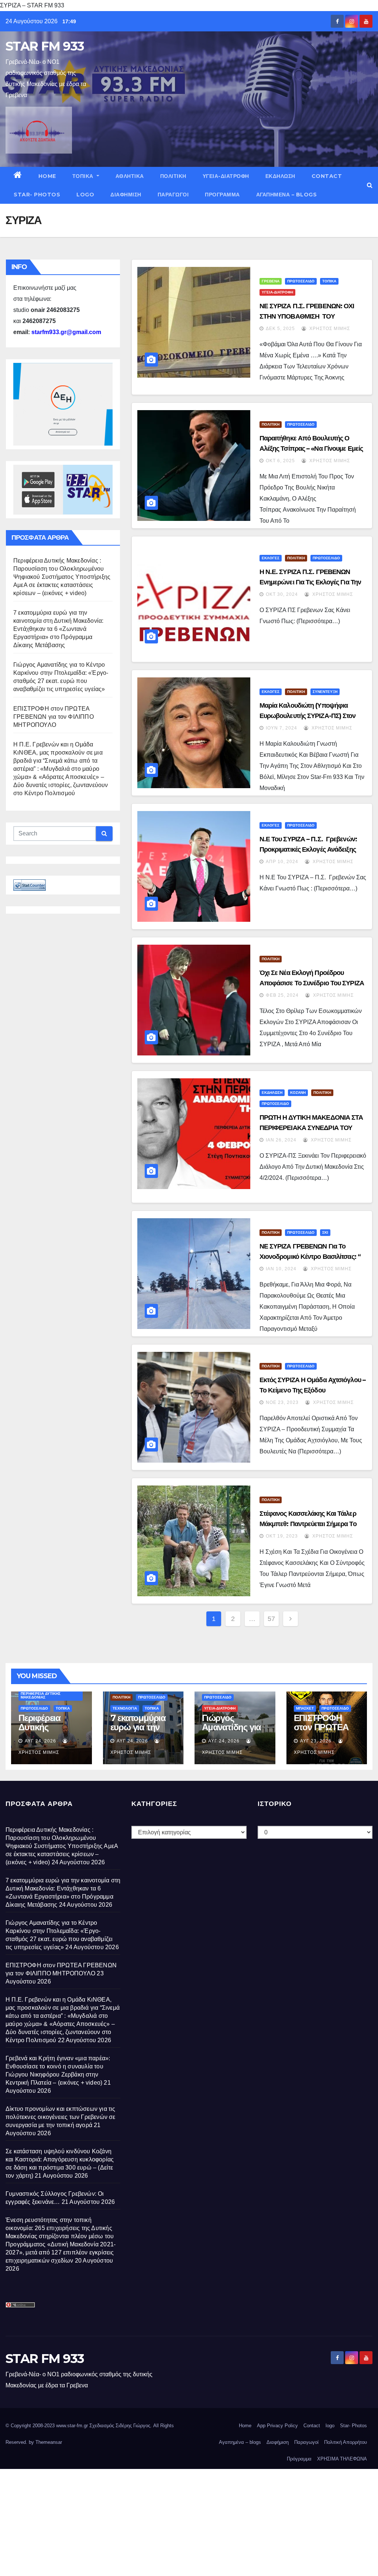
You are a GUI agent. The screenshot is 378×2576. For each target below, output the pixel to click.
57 (271, 1619)
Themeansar (49, 2442)
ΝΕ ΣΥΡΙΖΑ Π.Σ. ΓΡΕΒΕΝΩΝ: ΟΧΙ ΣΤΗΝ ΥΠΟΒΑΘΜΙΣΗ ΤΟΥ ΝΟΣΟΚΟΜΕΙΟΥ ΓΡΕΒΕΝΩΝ (307, 316)
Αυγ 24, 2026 (40, 1741)
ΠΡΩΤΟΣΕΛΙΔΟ (301, 281)
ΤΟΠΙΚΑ (84, 176)
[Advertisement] (189, 2521)
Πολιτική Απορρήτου (346, 2442)
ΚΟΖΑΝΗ (298, 1093)
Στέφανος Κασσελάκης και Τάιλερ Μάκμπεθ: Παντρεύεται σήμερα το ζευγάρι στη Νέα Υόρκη (308, 1524)
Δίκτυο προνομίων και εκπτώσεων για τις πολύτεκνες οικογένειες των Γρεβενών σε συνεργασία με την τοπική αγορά (61, 2117)
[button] (370, 185)
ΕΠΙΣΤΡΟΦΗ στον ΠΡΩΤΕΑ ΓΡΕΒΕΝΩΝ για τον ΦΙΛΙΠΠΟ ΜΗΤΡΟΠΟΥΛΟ (54, 717)
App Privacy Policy (277, 2426)
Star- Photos (37, 195)
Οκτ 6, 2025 (280, 461)
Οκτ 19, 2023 (282, 1536)
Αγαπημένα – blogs (287, 195)
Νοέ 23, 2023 (282, 1402)
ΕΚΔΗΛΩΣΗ (280, 176)
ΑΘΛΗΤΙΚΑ (130, 176)
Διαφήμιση (126, 195)
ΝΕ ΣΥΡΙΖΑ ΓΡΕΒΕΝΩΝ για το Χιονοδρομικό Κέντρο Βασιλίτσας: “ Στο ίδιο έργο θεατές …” (310, 1257)
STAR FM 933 (45, 46)
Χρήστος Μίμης (329, 329)
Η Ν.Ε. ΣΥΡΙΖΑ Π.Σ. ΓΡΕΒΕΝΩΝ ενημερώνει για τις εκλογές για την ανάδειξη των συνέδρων (310, 582)
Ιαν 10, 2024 (281, 1269)
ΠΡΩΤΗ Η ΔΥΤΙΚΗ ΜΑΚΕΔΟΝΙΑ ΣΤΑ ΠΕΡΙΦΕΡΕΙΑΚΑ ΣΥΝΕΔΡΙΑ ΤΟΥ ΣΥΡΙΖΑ (311, 1128)
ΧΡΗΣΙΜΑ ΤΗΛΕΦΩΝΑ (342, 2459)
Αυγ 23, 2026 (316, 1741)
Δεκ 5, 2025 (280, 329)
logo (85, 195)
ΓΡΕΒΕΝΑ (271, 281)
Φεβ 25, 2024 (282, 995)
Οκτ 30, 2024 (282, 594)
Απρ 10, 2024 (282, 862)
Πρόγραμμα (222, 195)
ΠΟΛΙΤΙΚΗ (173, 176)
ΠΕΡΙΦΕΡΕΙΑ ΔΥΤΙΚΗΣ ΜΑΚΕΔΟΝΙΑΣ (41, 1695)
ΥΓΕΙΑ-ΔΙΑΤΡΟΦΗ (226, 176)
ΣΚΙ (325, 1232)
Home (47, 176)
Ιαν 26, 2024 (281, 1140)
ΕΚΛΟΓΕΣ (271, 558)
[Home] (18, 176)
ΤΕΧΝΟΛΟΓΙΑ (125, 1708)
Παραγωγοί (173, 195)
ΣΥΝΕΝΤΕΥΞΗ (325, 692)
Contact (327, 176)
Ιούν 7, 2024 (281, 728)
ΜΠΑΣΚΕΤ (305, 1708)
